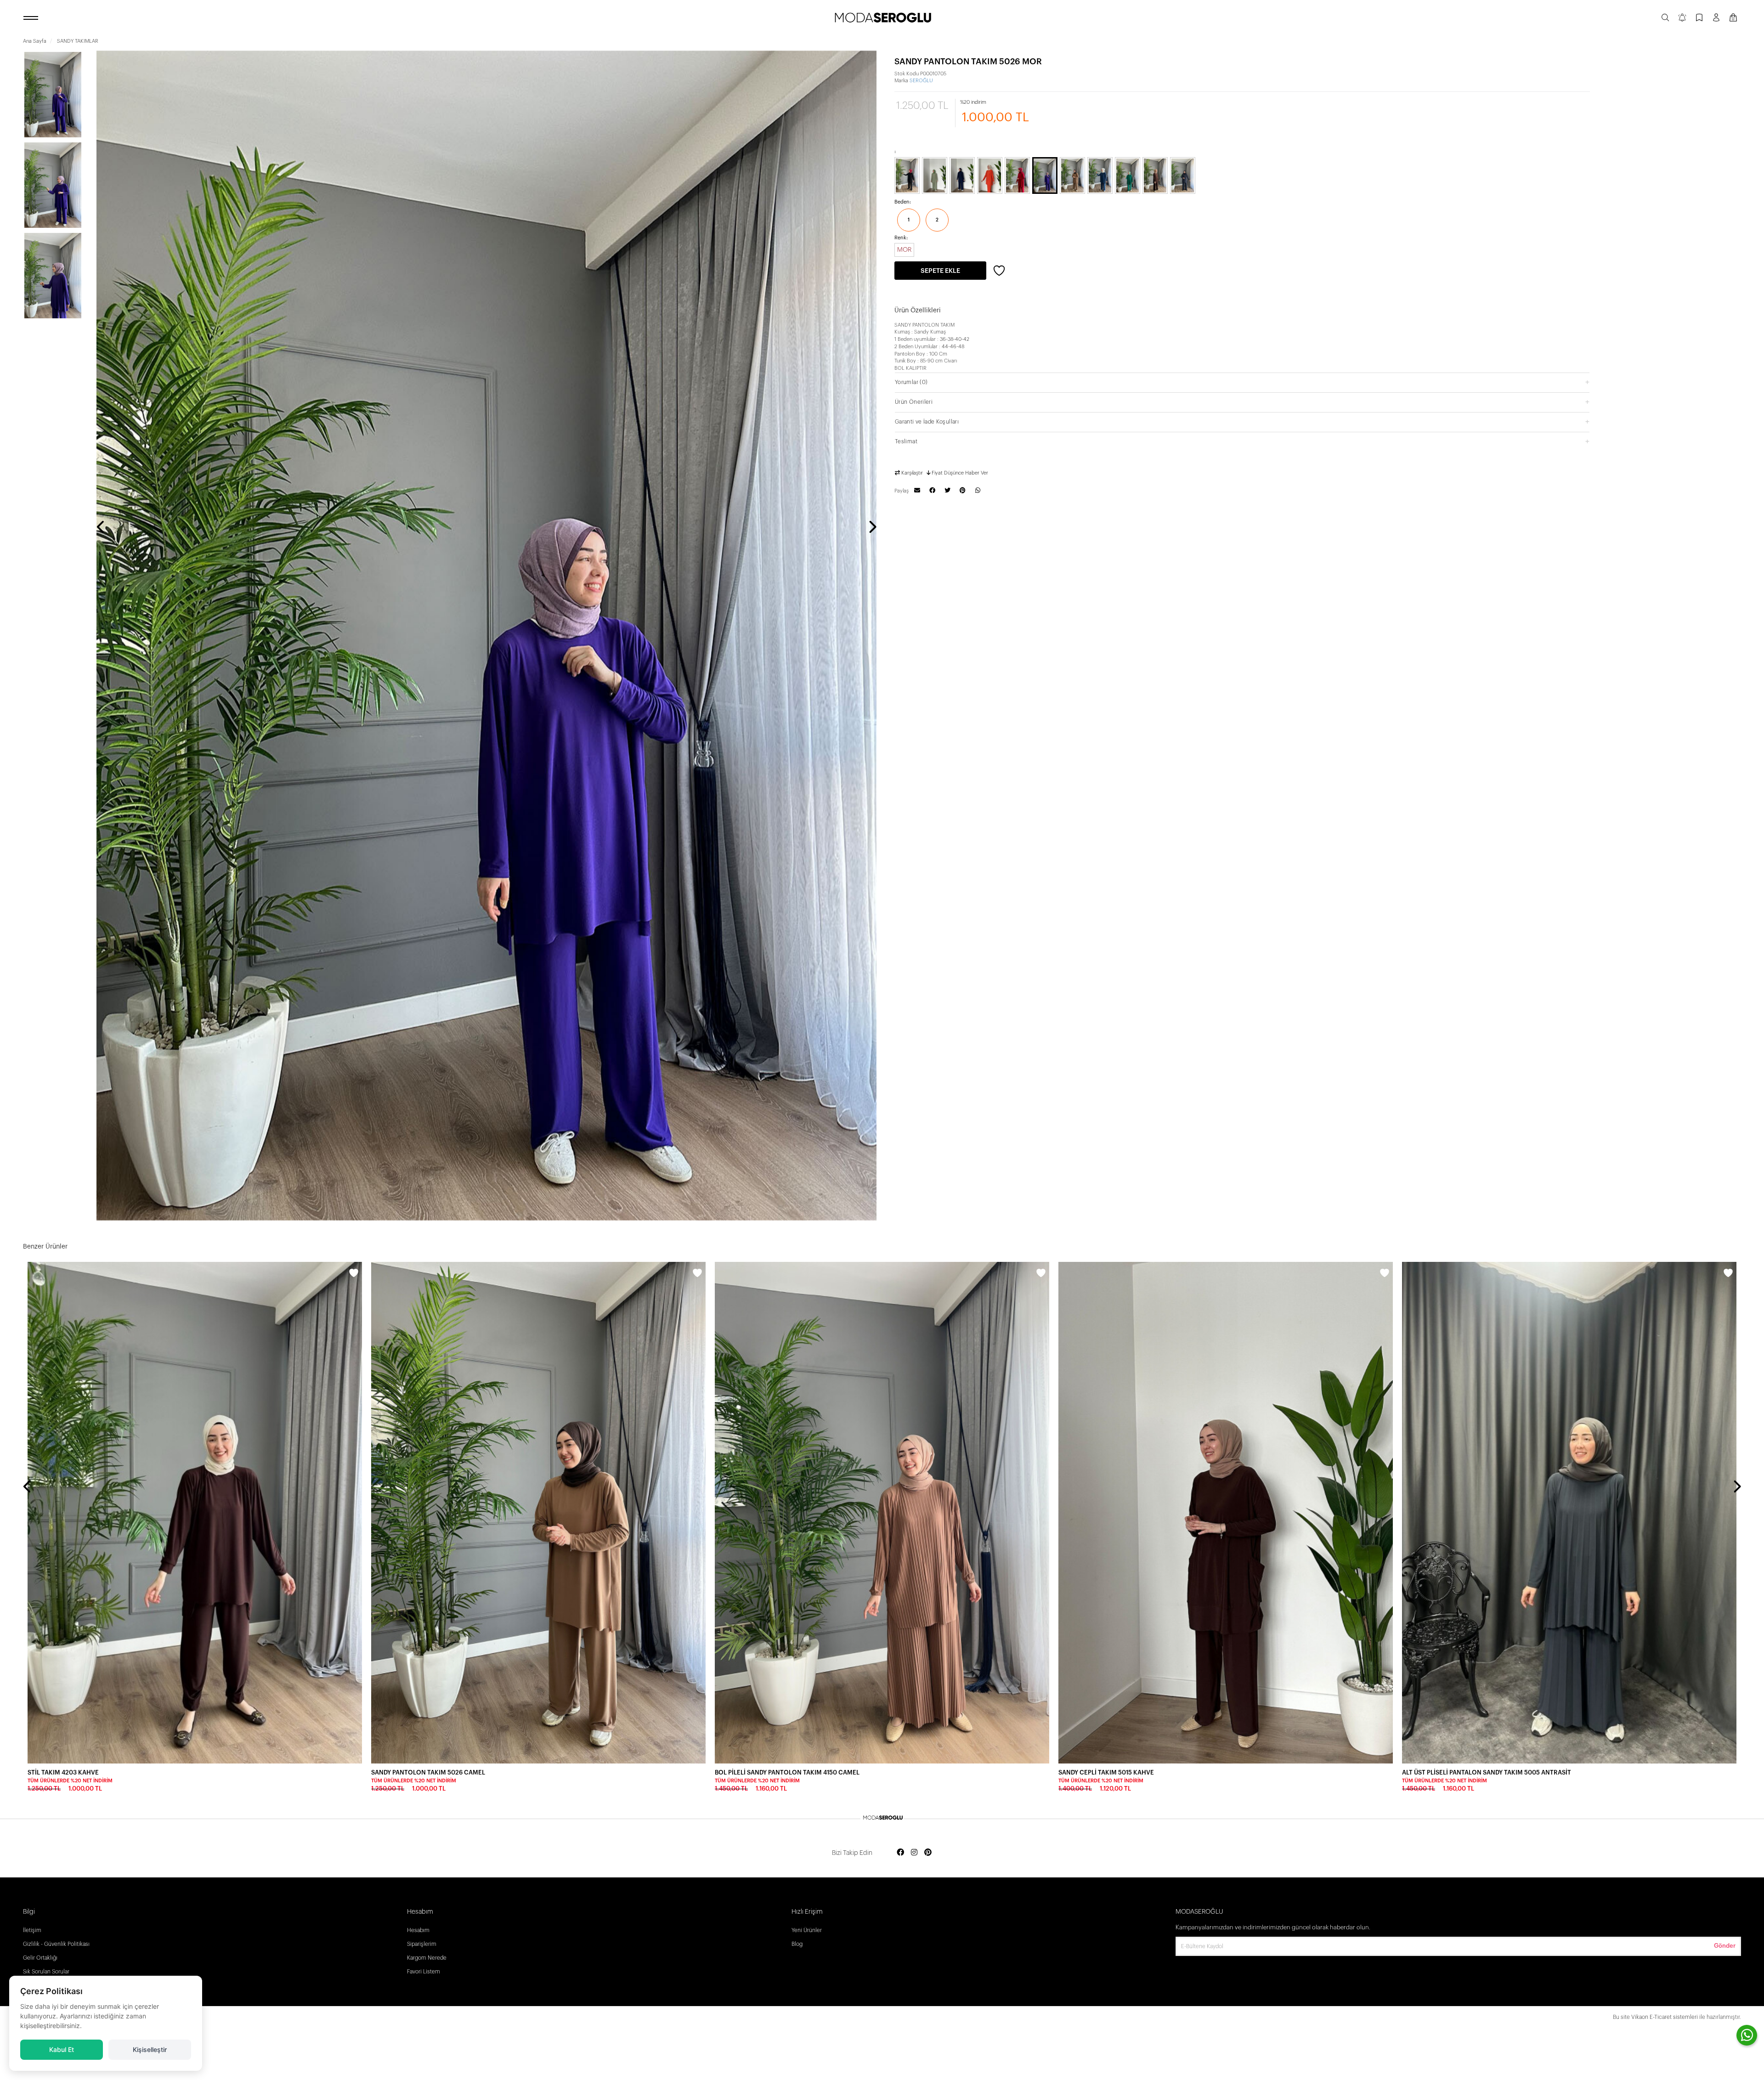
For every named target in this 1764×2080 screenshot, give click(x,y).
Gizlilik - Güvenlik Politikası (56, 1944)
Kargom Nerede (427, 1958)
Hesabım (418, 1930)
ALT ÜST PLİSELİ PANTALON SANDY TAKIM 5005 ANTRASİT (1487, 1772)
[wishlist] (354, 1274)
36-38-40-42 (955, 339)
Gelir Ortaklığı (40, 1958)
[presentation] (101, 528)
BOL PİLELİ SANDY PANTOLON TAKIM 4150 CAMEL (787, 1772)
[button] (1242, 382)
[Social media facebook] (900, 1853)
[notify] (1682, 18)
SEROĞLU (921, 81)
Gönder (1725, 1946)
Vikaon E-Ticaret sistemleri (1665, 2017)
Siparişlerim (422, 1944)
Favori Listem (424, 1972)
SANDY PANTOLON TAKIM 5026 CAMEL (428, 1772)
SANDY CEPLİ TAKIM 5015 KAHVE (1106, 1772)
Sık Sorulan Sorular (46, 1972)
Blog (797, 1944)
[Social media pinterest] (928, 1853)
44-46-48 (953, 347)
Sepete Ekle (940, 271)
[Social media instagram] (914, 1853)
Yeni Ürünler (807, 1930)
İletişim (32, 1930)
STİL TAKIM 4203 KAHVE (63, 1772)
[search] (1665, 18)
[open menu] (32, 18)
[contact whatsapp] (1747, 2035)
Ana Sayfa (35, 41)
